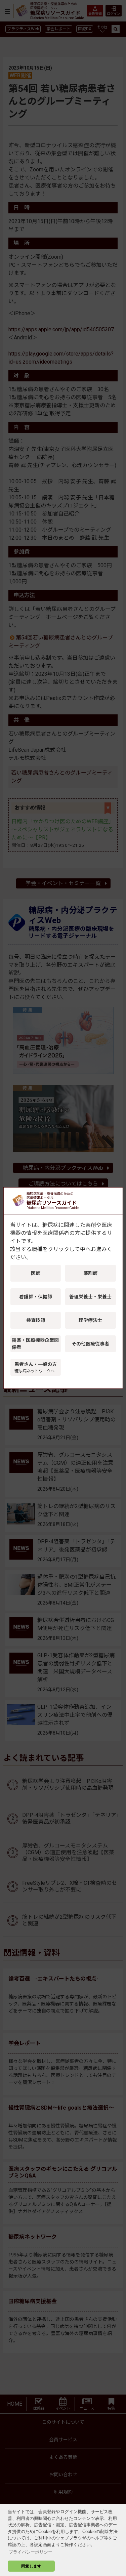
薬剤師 (90, 1273)
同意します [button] (31, 2566)
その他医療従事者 (90, 1344)
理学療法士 (90, 1320)
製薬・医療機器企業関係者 (35, 1344)
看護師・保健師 (36, 1297)
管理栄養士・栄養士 (90, 1297)
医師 (36, 1273)
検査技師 (36, 1320)
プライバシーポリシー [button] (31, 2552)
